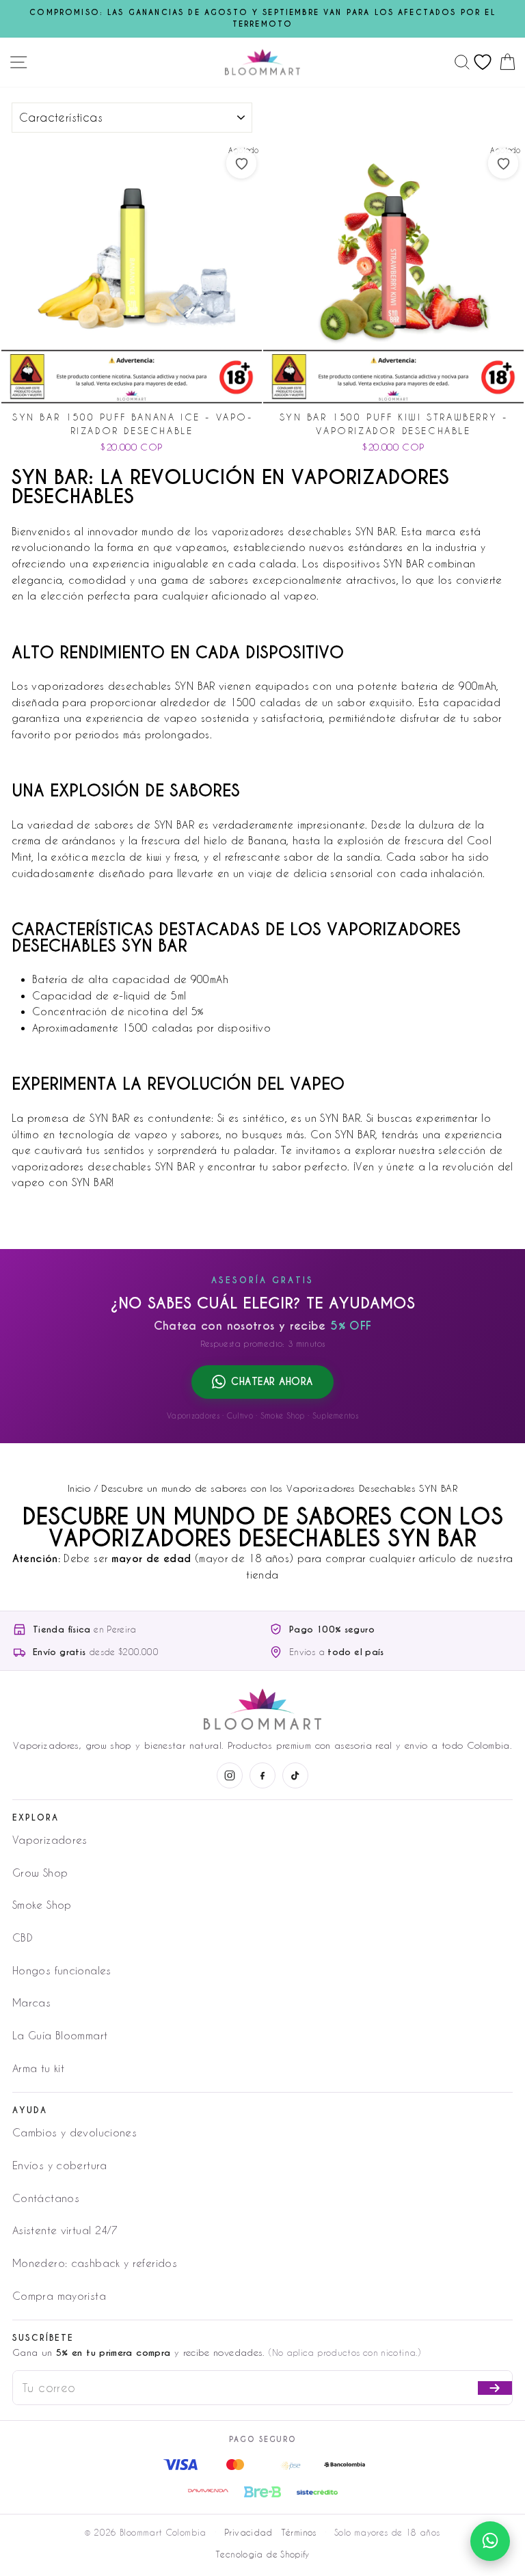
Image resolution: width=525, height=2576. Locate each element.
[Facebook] (262, 1775)
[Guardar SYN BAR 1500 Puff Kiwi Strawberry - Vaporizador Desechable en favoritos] (503, 163)
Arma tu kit (38, 2068)
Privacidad (248, 2532)
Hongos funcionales (62, 1970)
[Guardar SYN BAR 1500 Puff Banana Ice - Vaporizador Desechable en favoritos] (241, 163)
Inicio (79, 1488)
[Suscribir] (495, 2388)
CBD (23, 1937)
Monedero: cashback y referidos (95, 2263)
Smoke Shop (42, 1905)
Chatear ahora (272, 1382)
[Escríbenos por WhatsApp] (490, 2541)
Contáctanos (46, 2198)
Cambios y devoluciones (75, 2132)
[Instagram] (230, 1775)
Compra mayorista (59, 2296)
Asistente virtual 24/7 (65, 2230)
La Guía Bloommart (60, 2035)
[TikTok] (295, 1775)
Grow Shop (40, 1873)
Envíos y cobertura (60, 2165)
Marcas (31, 2002)
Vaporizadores (50, 1840)
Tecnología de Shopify (262, 2554)
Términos (299, 2532)
